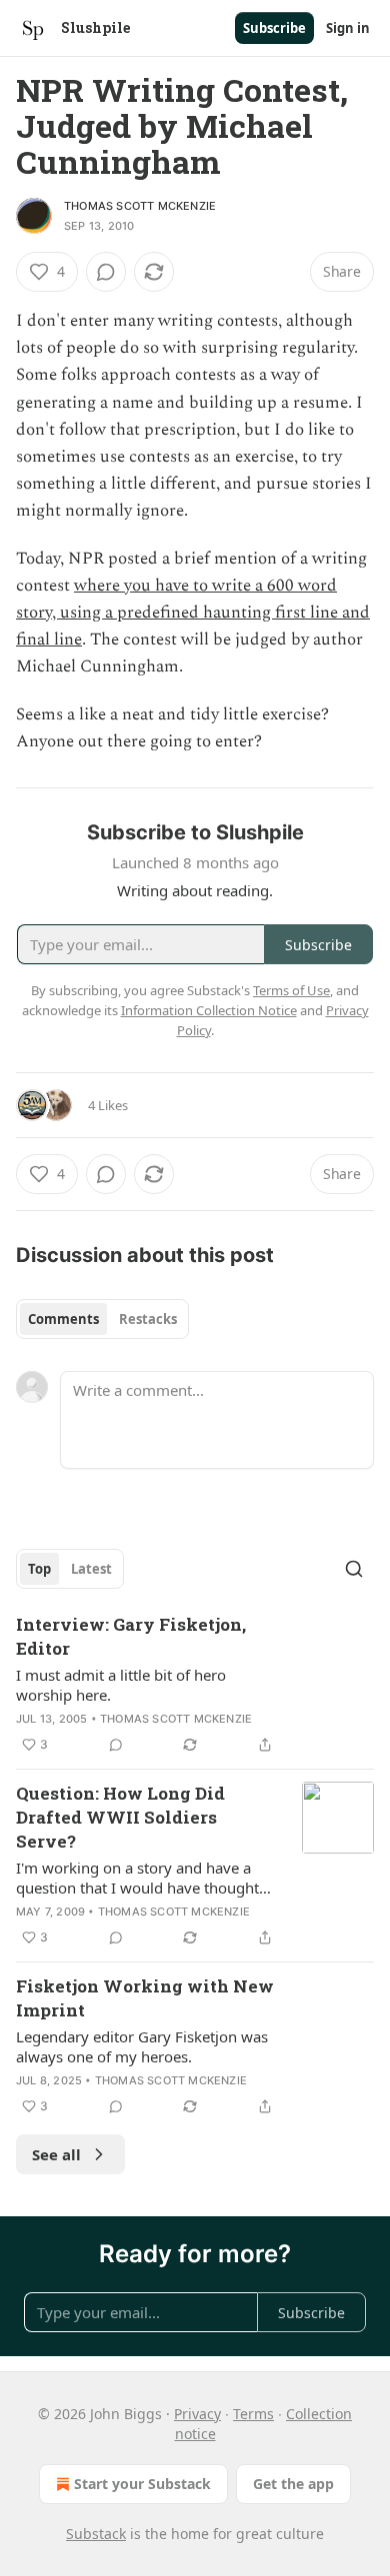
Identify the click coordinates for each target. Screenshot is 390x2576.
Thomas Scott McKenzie (140, 206)
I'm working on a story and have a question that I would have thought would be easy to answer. (137, 1878)
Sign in (348, 28)
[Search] (354, 1569)
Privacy (197, 2414)
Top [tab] (39, 1569)
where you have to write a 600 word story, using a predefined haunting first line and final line (193, 613)
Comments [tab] (63, 1319)
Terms (253, 2414)
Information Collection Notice (209, 1010)
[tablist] (102, 1319)
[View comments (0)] (106, 272)
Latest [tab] (91, 1569)
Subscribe (274, 28)
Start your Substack (142, 2484)
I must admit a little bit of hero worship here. (121, 1685)
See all (56, 2154)
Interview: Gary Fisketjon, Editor (131, 1636)
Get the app (293, 2484)
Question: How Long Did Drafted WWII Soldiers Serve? (120, 1817)
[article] (195, 1685)
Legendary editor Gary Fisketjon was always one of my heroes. (142, 2046)
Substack (96, 2534)
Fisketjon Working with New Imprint (145, 1998)
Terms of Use (291, 990)
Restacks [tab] (148, 1319)
